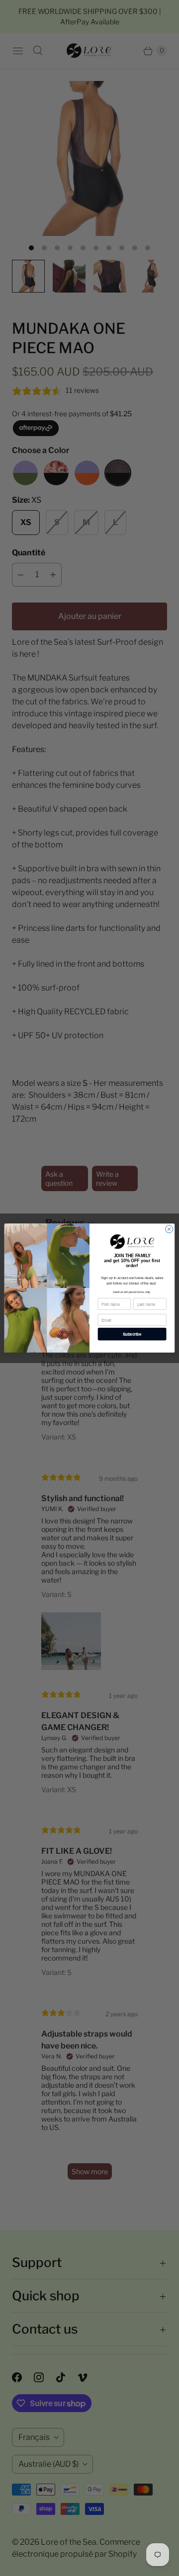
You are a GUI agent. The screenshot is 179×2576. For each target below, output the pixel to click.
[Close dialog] (169, 1229)
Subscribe (132, 1334)
